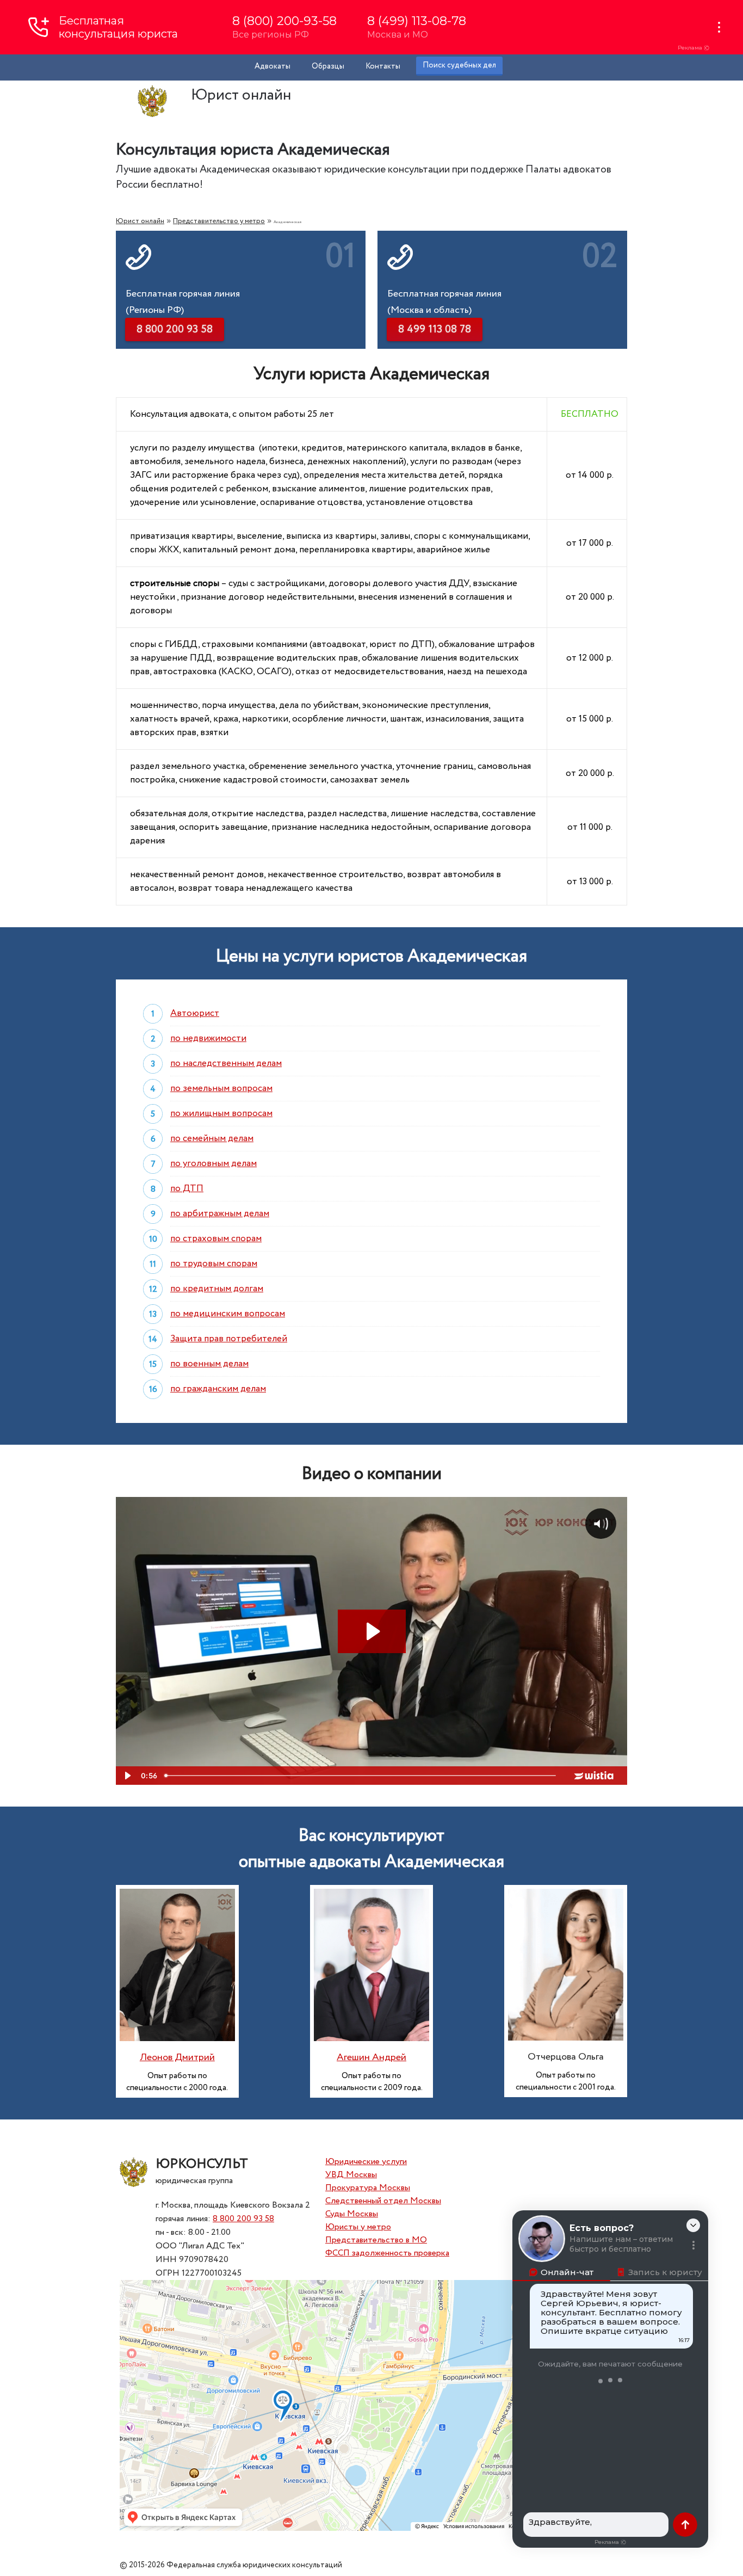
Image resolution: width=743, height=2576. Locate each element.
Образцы (328, 66)
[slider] (361, 1776)
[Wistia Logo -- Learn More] (595, 1776)
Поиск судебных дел (459, 65)
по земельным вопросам (221, 1089)
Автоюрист (195, 1013)
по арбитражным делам (220, 1214)
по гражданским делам (218, 1389)
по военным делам (209, 1364)
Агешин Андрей (371, 2057)
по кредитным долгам (217, 1289)
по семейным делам (212, 1139)
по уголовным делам (213, 1164)
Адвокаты (273, 66)
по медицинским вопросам (228, 1314)
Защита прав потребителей (229, 1339)
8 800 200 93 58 (243, 2219)
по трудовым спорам (214, 1264)
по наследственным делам (226, 1064)
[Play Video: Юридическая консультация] (372, 1631)
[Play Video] (127, 1776)
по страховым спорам (216, 1239)
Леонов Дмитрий (177, 2057)
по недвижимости (208, 1039)
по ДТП (187, 1189)
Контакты (383, 66)
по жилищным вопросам (221, 1114)
